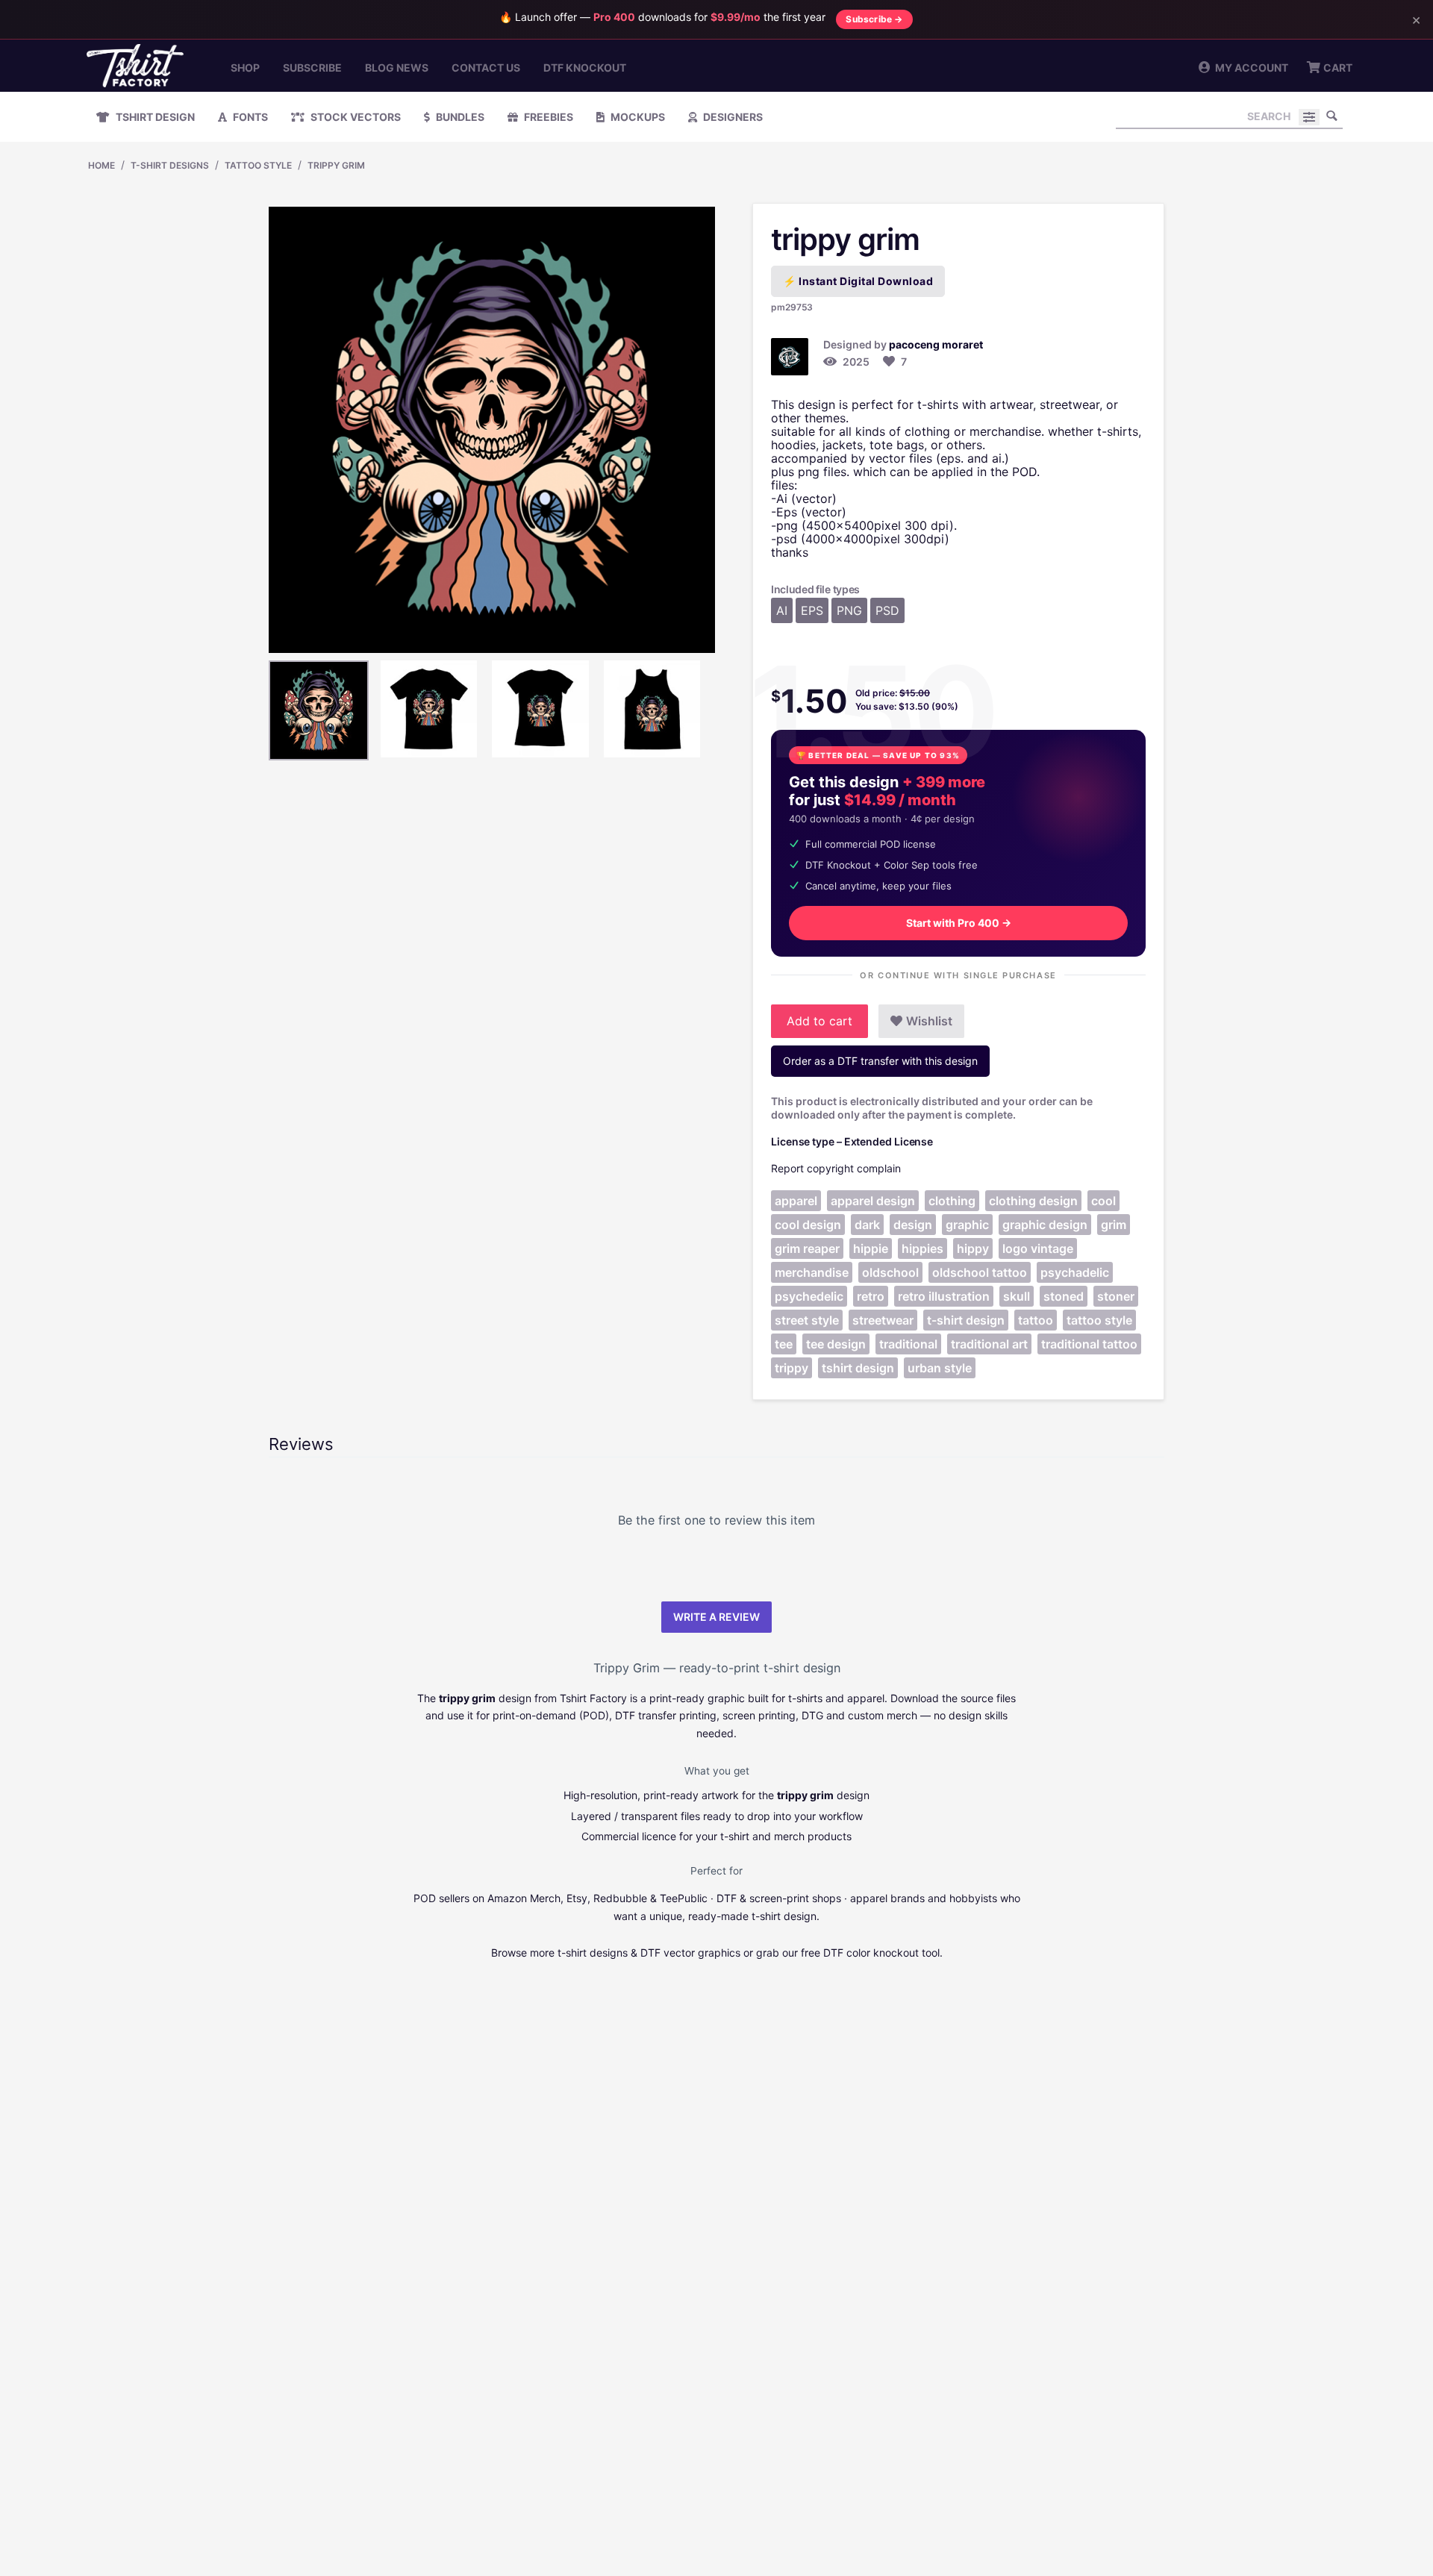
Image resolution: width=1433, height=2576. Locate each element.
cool (1103, 1201)
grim (1114, 1225)
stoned (1064, 1296)
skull (1017, 1296)
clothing (952, 1201)
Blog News (397, 68)
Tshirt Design (154, 117)
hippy (973, 1248)
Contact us (486, 68)
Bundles (459, 117)
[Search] (1331, 116)
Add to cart (819, 1021)
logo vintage (1038, 1248)
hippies (922, 1248)
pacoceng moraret (936, 344)
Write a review (716, 1617)
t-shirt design (966, 1320)
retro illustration (944, 1296)
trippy (792, 1368)
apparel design (873, 1201)
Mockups (637, 117)
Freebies (547, 117)
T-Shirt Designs (170, 165)
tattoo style (1099, 1320)
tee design (836, 1344)
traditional (908, 1344)
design (913, 1225)
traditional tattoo (1089, 1344)
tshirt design (858, 1368)
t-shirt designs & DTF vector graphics (649, 1953)
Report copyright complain (836, 1168)
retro (871, 1296)
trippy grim (336, 165)
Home (102, 165)
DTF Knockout (585, 68)
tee (784, 1344)
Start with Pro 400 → (959, 923)
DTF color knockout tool (881, 1953)
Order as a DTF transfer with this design (880, 1061)
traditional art (989, 1344)
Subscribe (312, 68)
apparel (796, 1201)
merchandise (812, 1272)
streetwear (883, 1320)
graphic (967, 1225)
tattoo (1036, 1320)
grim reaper (807, 1248)
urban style (940, 1368)
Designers (732, 117)
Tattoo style (258, 165)
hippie (871, 1248)
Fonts (249, 117)
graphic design (1045, 1225)
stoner (1116, 1296)
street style (807, 1320)
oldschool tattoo (980, 1272)
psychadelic (1075, 1272)
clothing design (1033, 1201)
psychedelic (809, 1296)
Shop (245, 68)
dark (867, 1225)
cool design (808, 1225)
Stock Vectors (355, 117)
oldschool (890, 1272)
